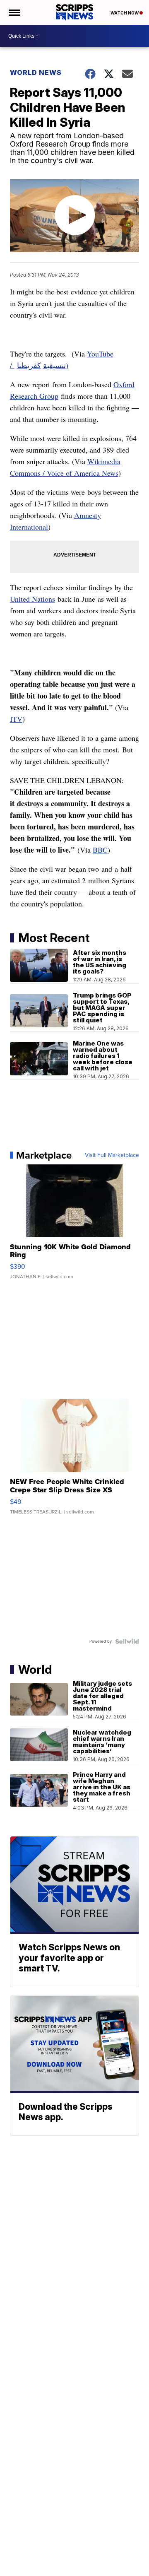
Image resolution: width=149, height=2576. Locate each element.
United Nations (32, 599)
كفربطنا (29, 365)
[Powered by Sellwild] (127, 1641)
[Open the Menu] (14, 12)
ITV (16, 719)
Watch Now (125, 13)
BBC (100, 850)
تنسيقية (54, 365)
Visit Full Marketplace (112, 1155)
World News (36, 72)
